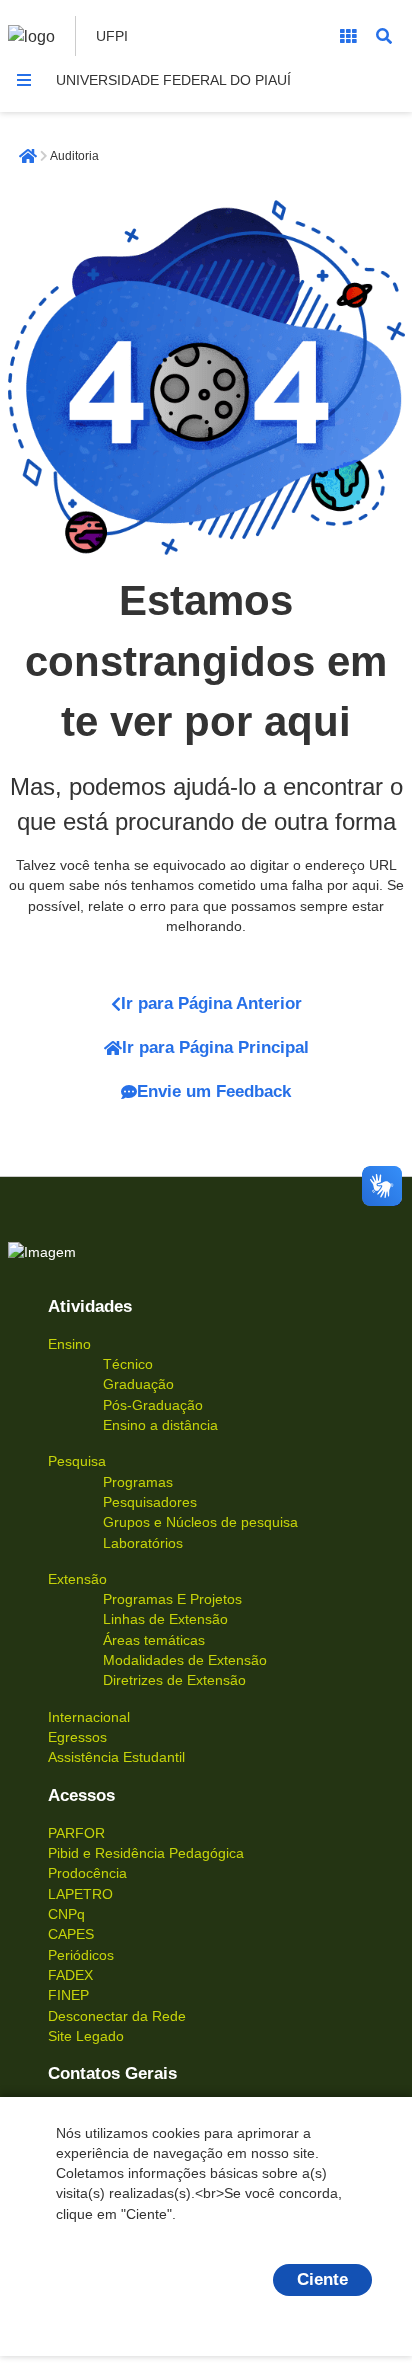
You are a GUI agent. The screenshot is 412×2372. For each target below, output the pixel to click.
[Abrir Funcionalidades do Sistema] (348, 36)
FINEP (68, 1995)
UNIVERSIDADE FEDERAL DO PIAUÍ (173, 80)
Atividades (90, 1306)
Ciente (322, 2279)
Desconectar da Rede (117, 2016)
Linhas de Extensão (165, 1619)
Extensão (77, 1579)
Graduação (138, 1384)
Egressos (77, 1737)
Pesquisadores (150, 1502)
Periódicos (81, 1955)
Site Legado (86, 2036)
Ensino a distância (160, 1425)
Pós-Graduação (153, 1405)
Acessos (81, 1795)
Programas (138, 1482)
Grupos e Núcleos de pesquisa (200, 1522)
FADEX (70, 1975)
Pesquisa (77, 1461)
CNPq (66, 1914)
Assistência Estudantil (116, 1757)
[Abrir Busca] (384, 36)
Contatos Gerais (112, 2073)
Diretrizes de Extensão (174, 1680)
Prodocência (87, 1873)
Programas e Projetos (172, 1599)
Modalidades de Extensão (185, 1660)
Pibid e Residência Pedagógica (146, 1853)
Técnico (128, 1364)
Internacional (89, 1717)
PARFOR (76, 1833)
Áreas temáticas (154, 1640)
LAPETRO (80, 1894)
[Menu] (24, 80)
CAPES (71, 1934)
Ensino (69, 1344)
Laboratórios (143, 1543)
